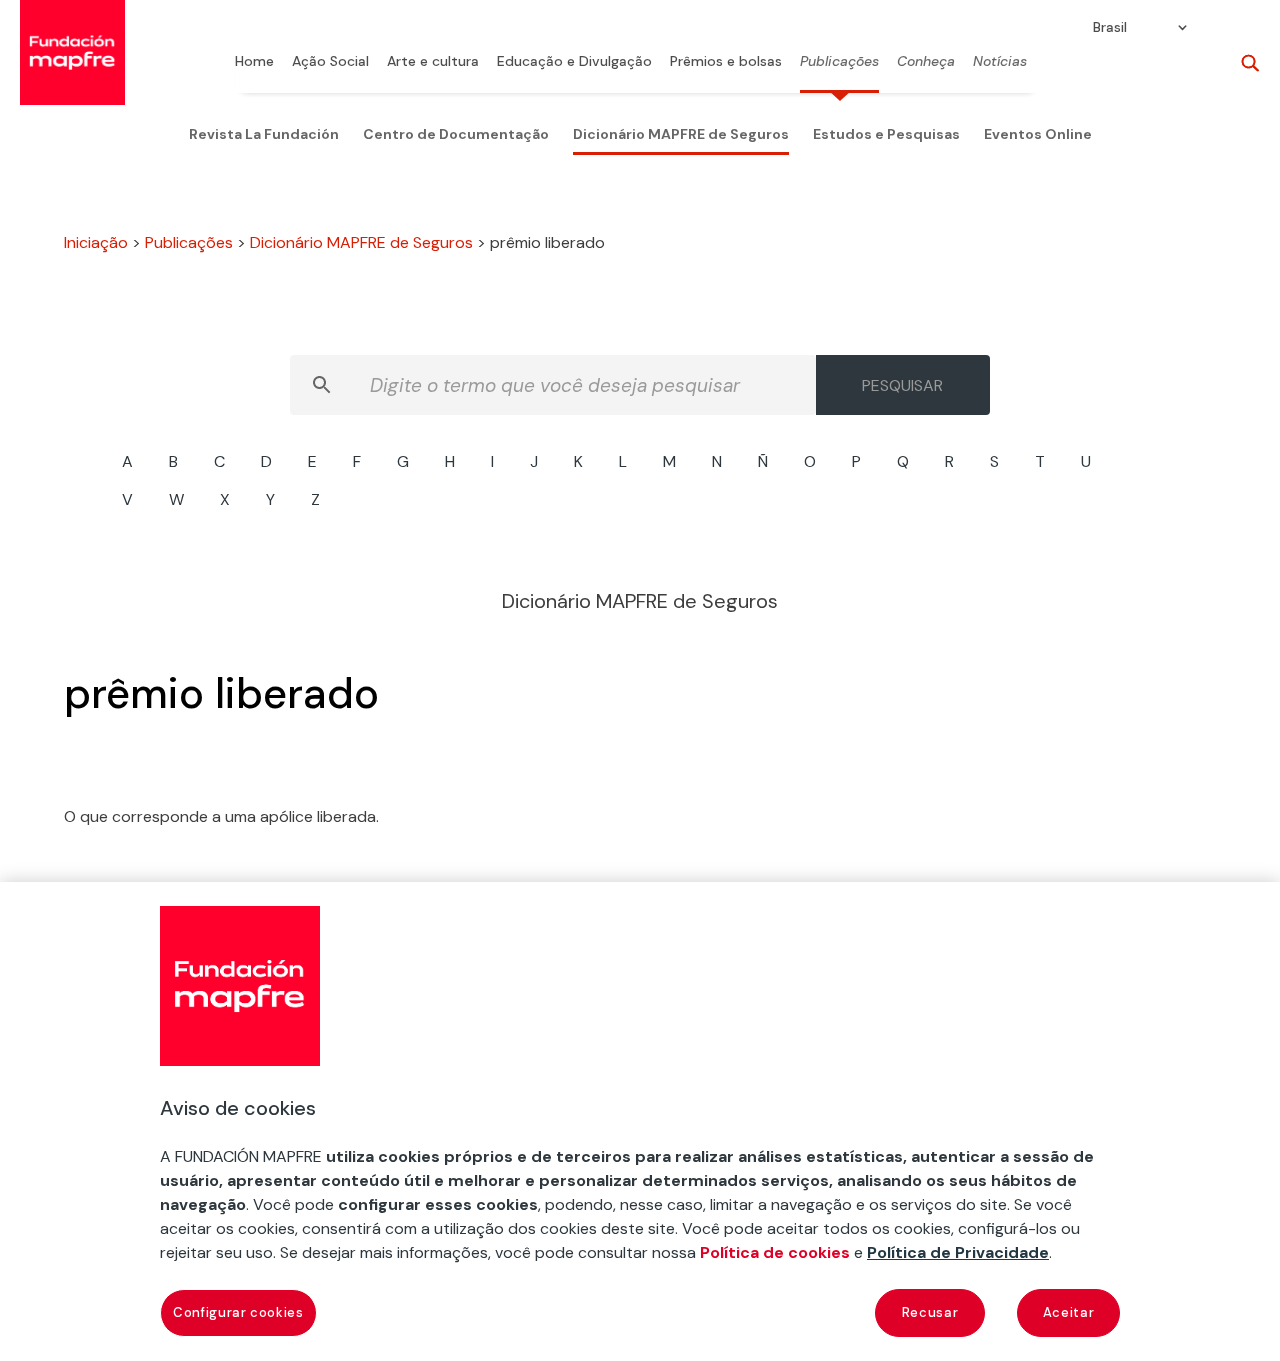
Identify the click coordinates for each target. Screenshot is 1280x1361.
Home (254, 62)
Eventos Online (1038, 134)
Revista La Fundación (264, 134)
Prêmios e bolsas (726, 62)
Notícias (1000, 62)
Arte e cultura (433, 62)
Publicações (839, 62)
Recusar (930, 1312)
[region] (640, 1121)
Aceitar (1069, 1312)
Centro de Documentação (456, 134)
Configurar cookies (238, 1312)
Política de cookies (775, 1252)
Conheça (926, 62)
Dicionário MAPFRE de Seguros (681, 134)
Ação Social (330, 62)
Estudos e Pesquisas (886, 134)
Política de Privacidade (958, 1252)
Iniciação (96, 242)
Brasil (1110, 28)
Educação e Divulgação (574, 62)
